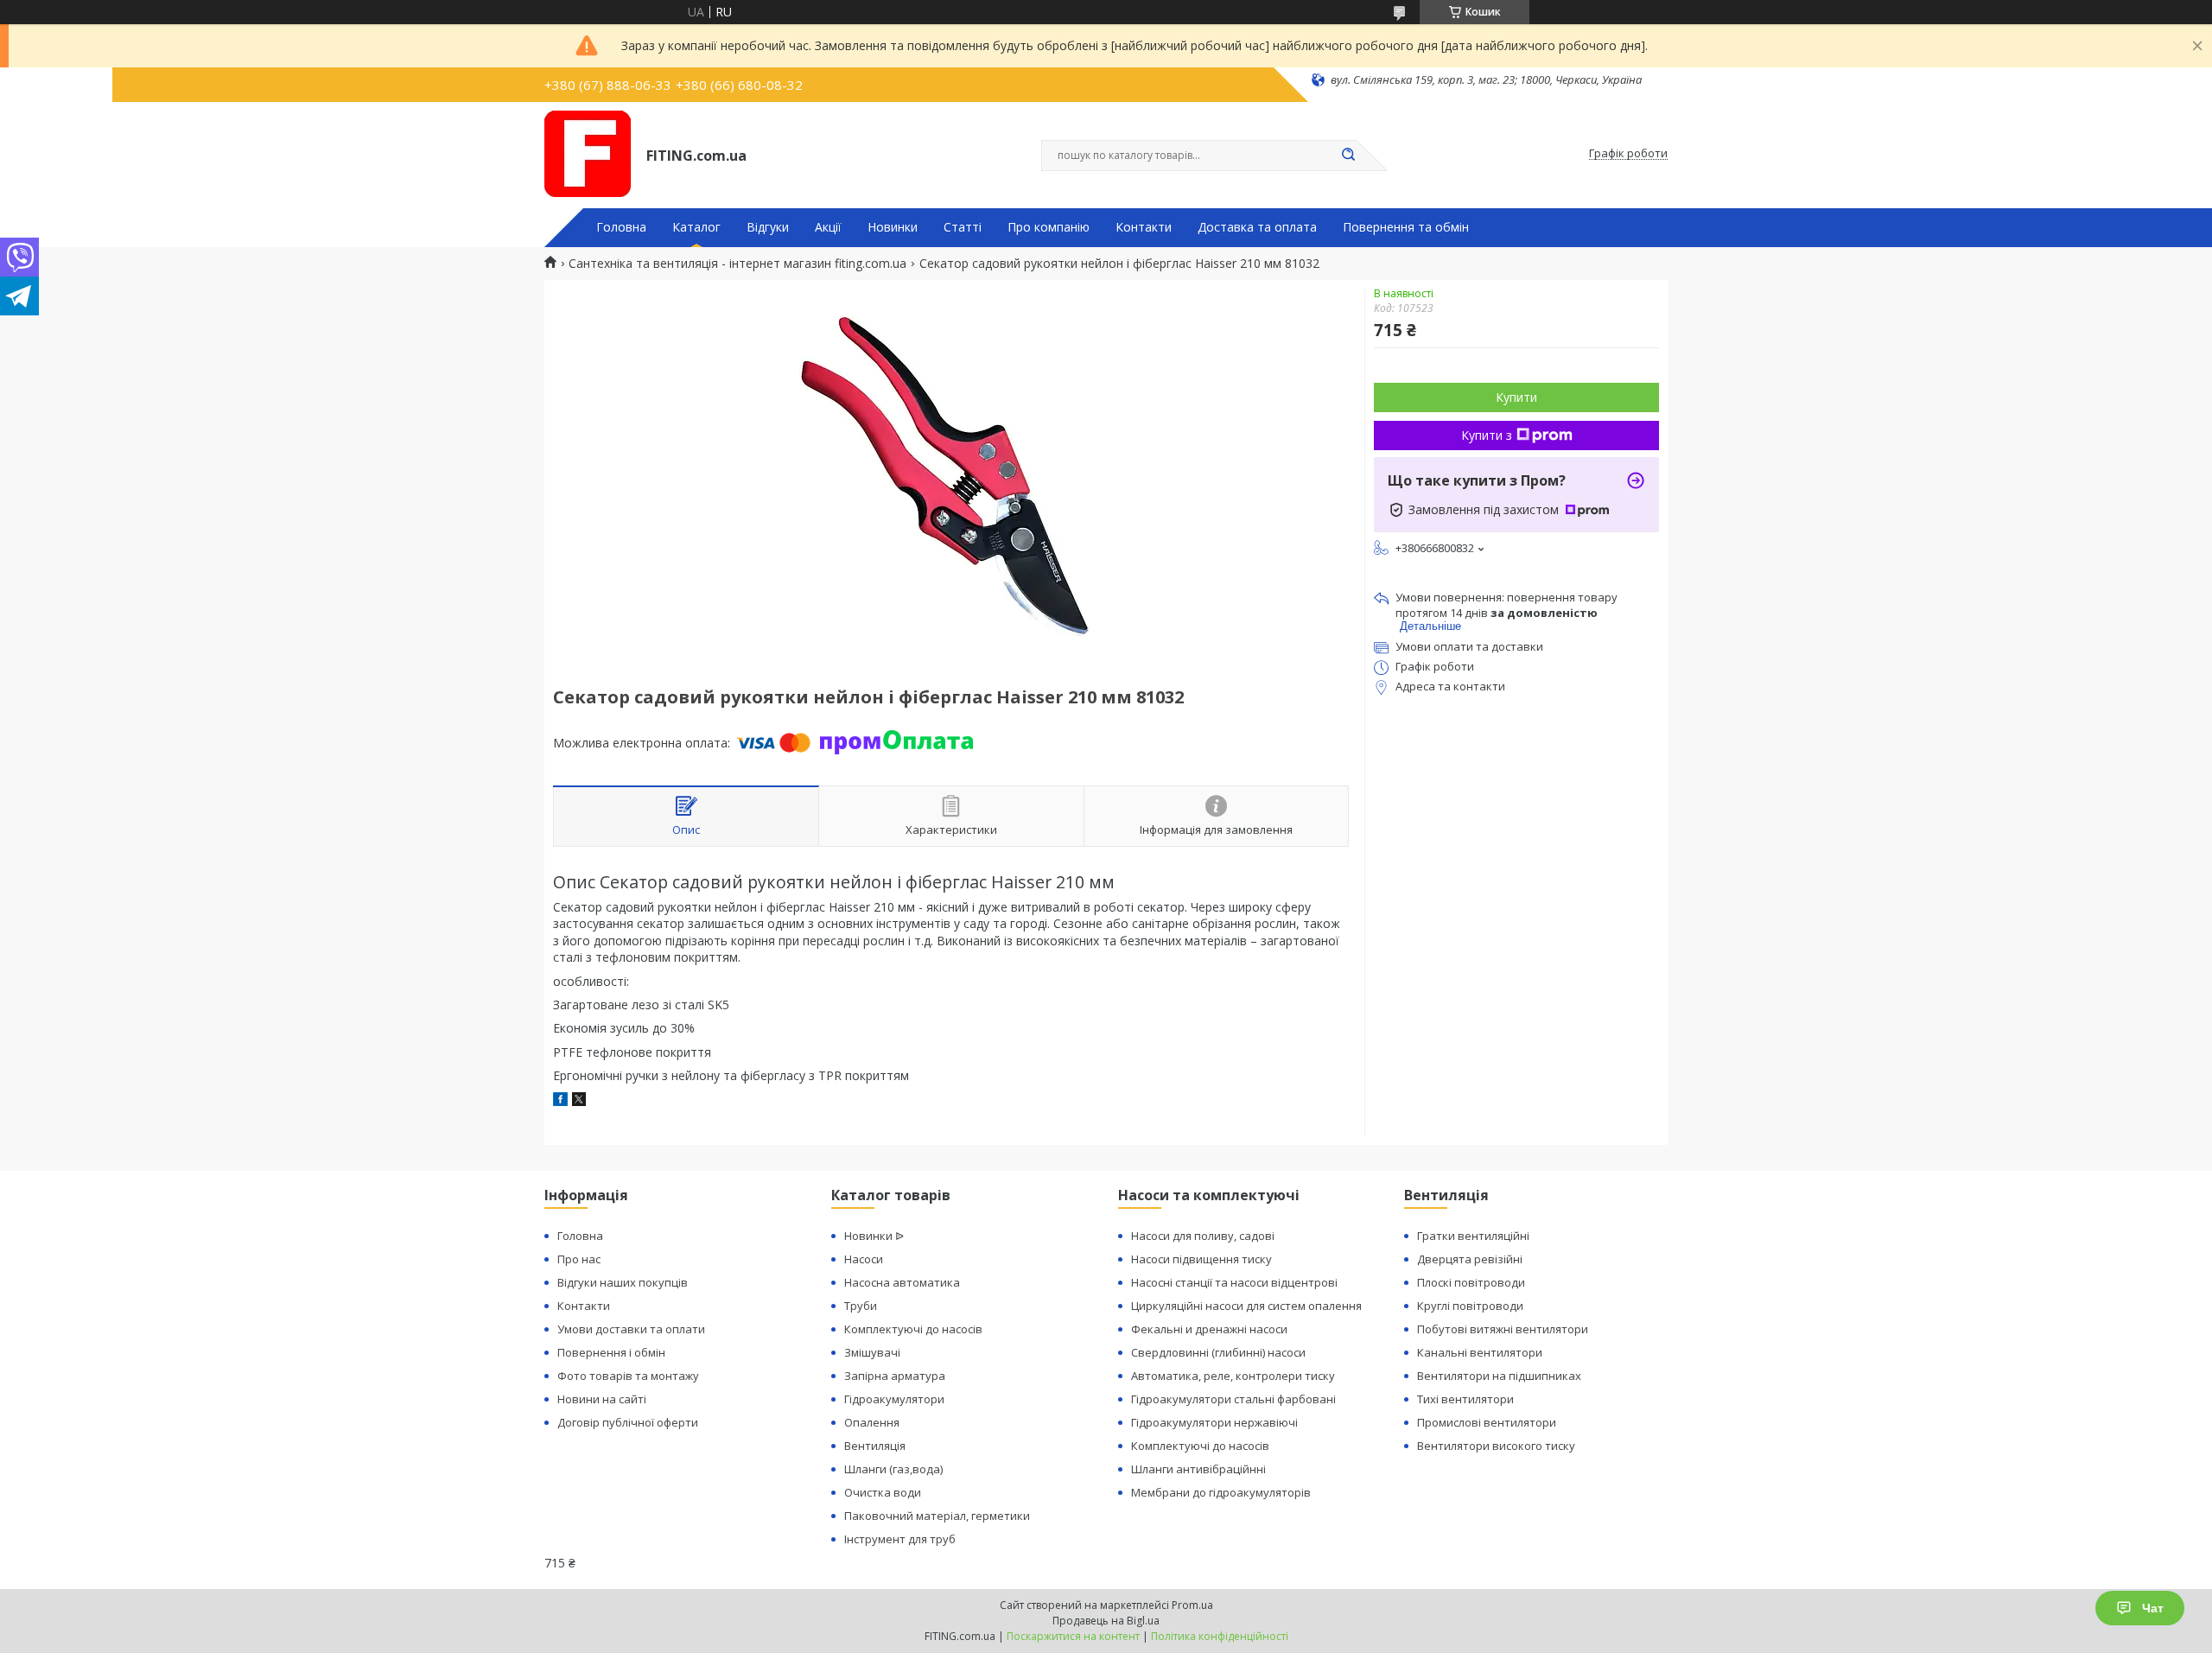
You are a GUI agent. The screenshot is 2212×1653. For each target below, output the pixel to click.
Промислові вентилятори (1487, 1422)
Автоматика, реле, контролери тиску (1233, 1376)
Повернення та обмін (1406, 227)
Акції (828, 227)
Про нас (579, 1259)
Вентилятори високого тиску (1496, 1446)
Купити (1516, 397)
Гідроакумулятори (894, 1399)
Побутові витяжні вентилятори (1503, 1329)
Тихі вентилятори (1465, 1399)
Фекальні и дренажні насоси (1209, 1329)
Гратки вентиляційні (1473, 1236)
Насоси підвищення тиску (1201, 1259)
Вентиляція (875, 1446)
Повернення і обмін (611, 1352)
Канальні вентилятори (1480, 1352)
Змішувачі (872, 1352)
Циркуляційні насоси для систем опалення (1246, 1306)
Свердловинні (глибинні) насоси (1218, 1352)
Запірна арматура (895, 1376)
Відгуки (768, 227)
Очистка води (883, 1492)
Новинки (893, 227)
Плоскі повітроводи (1471, 1282)
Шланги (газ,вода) (893, 1469)
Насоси (864, 1259)
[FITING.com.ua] (588, 154)
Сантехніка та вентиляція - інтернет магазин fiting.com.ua (737, 264)
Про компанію (1049, 227)
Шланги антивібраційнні (1198, 1469)
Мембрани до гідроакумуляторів (1221, 1492)
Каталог (696, 227)
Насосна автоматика (902, 1282)
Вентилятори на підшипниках (1499, 1376)
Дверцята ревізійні (1470, 1259)
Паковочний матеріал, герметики (937, 1516)
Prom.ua (1192, 1605)
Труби (861, 1306)
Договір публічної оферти (628, 1422)
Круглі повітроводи (1470, 1306)
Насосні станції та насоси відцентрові (1234, 1282)
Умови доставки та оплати (631, 1329)
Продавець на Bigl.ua (1106, 1621)
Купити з (1487, 435)
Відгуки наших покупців (623, 1282)
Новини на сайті (602, 1399)
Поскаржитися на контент (1073, 1636)
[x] (579, 1101)
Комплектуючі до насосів (913, 1329)
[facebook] (560, 1101)
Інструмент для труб (900, 1539)
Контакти (1144, 227)
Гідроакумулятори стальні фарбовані (1233, 1399)
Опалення (872, 1422)
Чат (2153, 1608)
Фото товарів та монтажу (628, 1376)
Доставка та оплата (1257, 227)
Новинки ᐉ (874, 1236)
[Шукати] (1348, 156)
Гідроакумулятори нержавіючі (1214, 1422)
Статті (963, 227)
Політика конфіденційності (1220, 1636)
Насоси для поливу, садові (1203, 1236)
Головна (621, 227)
